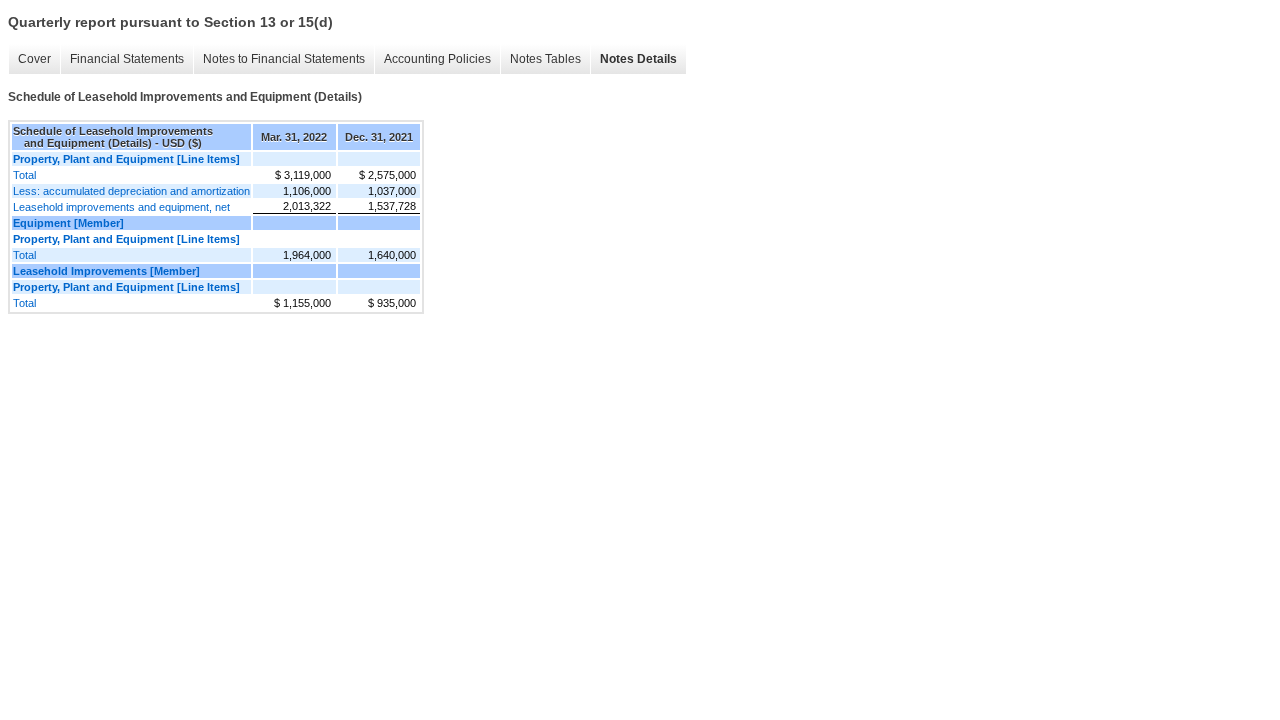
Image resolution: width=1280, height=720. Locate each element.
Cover (34, 59)
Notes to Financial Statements (284, 59)
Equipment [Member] (68, 223)
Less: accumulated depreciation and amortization (131, 191)
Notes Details (638, 59)
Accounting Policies (437, 59)
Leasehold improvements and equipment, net (121, 207)
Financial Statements (127, 59)
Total (24, 175)
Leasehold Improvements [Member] (106, 271)
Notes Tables (545, 59)
